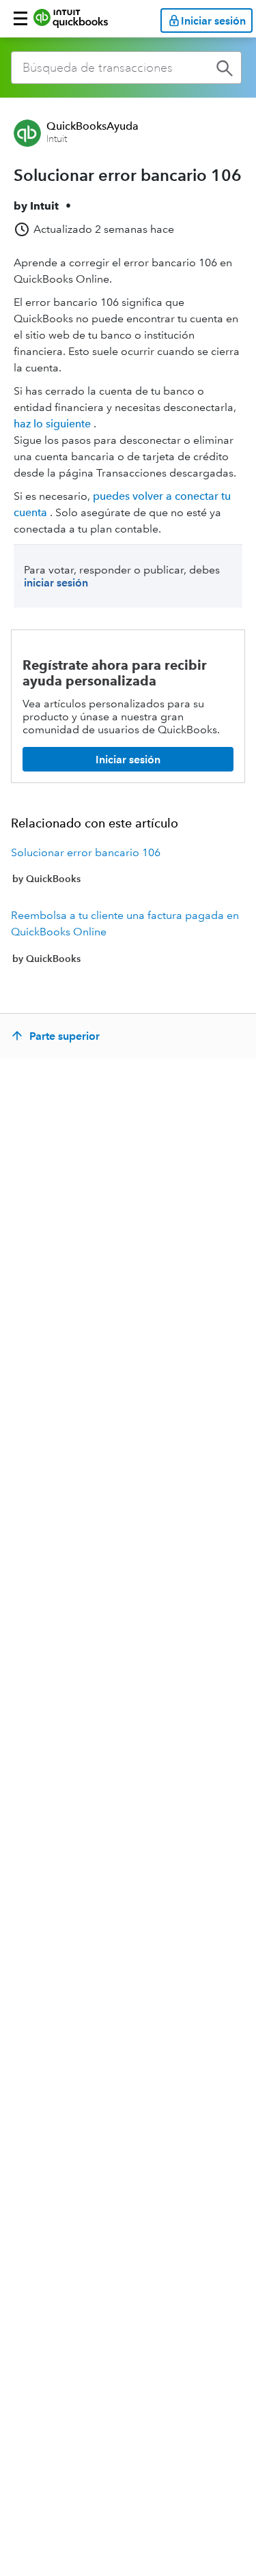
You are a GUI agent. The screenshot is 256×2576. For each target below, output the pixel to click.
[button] (20, 18)
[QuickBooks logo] (71, 18)
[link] (128, 866)
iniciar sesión (56, 583)
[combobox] (126, 68)
